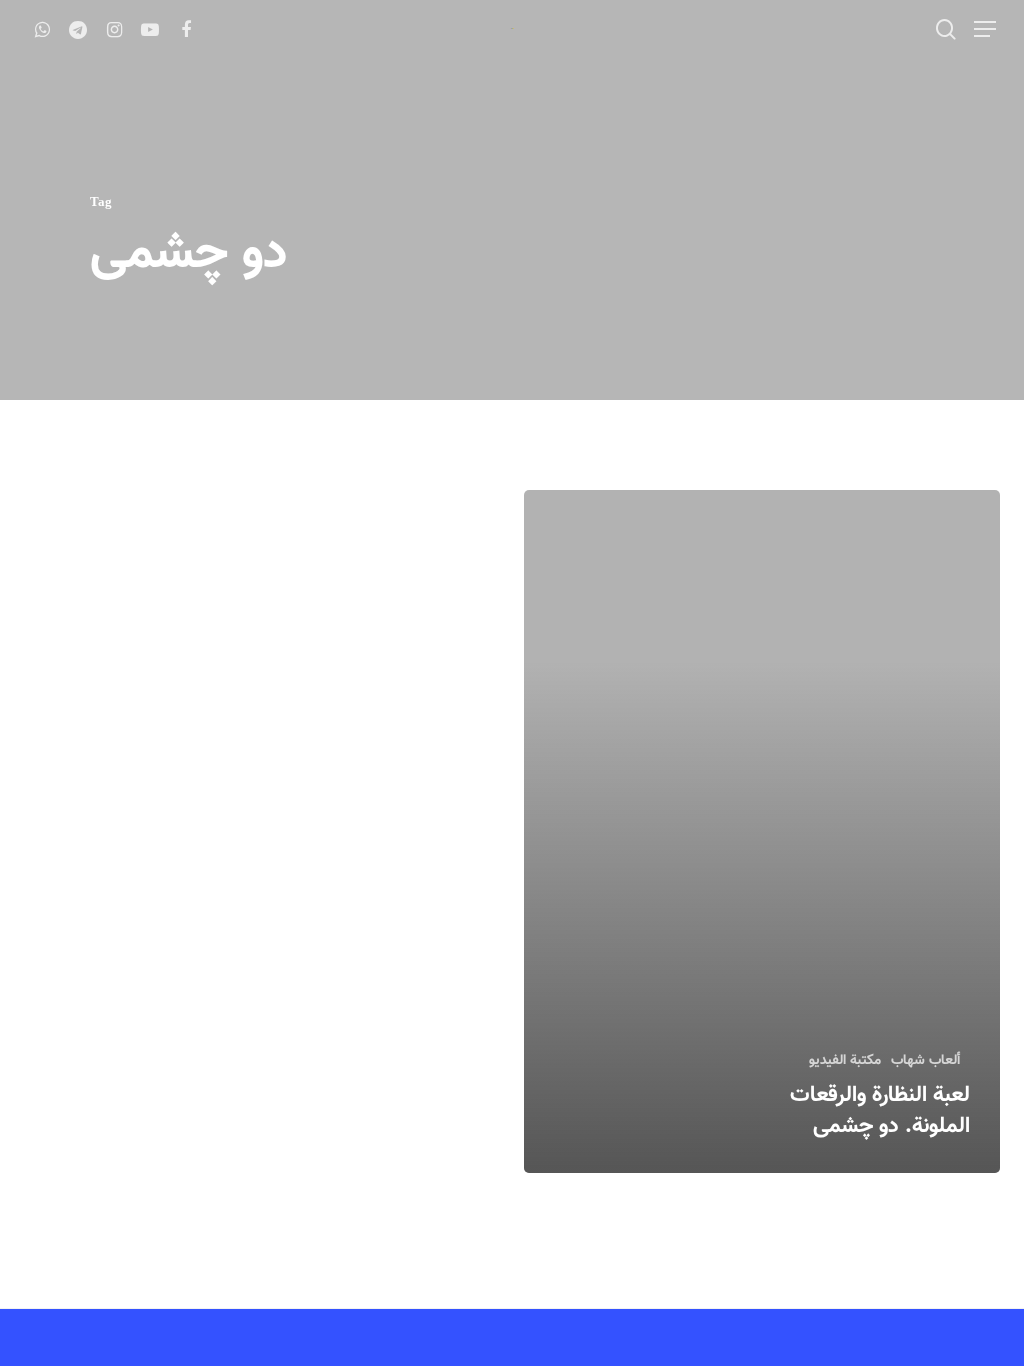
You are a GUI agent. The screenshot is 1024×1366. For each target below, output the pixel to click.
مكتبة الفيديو (845, 1061)
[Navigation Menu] (984, 29)
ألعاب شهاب (925, 1061)
